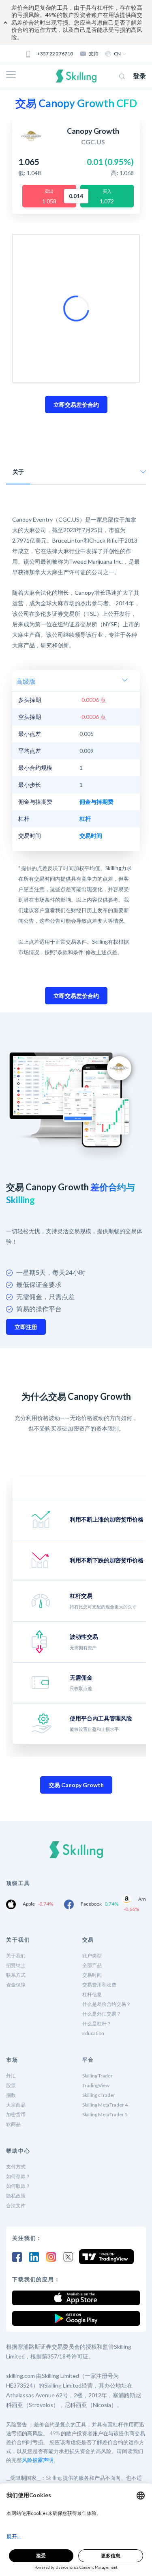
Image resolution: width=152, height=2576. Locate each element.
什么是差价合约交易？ (107, 2004)
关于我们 (16, 1956)
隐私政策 (16, 2196)
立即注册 (26, 1327)
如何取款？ (18, 2186)
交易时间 (92, 1975)
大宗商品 (16, 2105)
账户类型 (92, 1956)
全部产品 (92, 1965)
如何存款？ (18, 2176)
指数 (11, 2095)
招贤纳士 (16, 1965)
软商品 (13, 2124)
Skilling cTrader (99, 2095)
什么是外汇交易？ (102, 2014)
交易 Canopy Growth (76, 1785)
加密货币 (16, 2114)
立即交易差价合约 (76, 405)
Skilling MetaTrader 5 (105, 2114)
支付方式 (16, 2167)
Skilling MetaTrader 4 (105, 2105)
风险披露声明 (38, 2460)
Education (93, 2033)
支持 (94, 54)
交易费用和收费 (99, 1985)
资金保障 (16, 1985)
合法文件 (16, 2205)
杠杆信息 (92, 1994)
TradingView (96, 2085)
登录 (139, 76)
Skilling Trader (97, 2076)
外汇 (11, 2076)
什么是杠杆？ (97, 2023)
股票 (11, 2085)
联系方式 (16, 1975)
